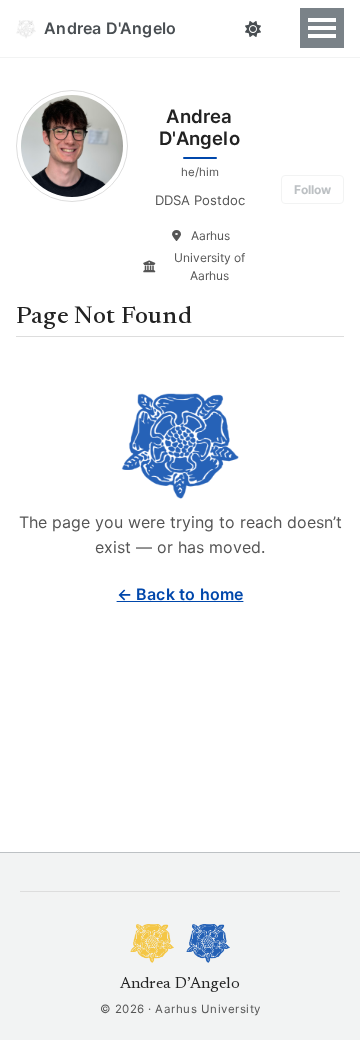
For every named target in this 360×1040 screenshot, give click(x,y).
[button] (252, 29)
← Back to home (180, 594)
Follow (312, 189)
